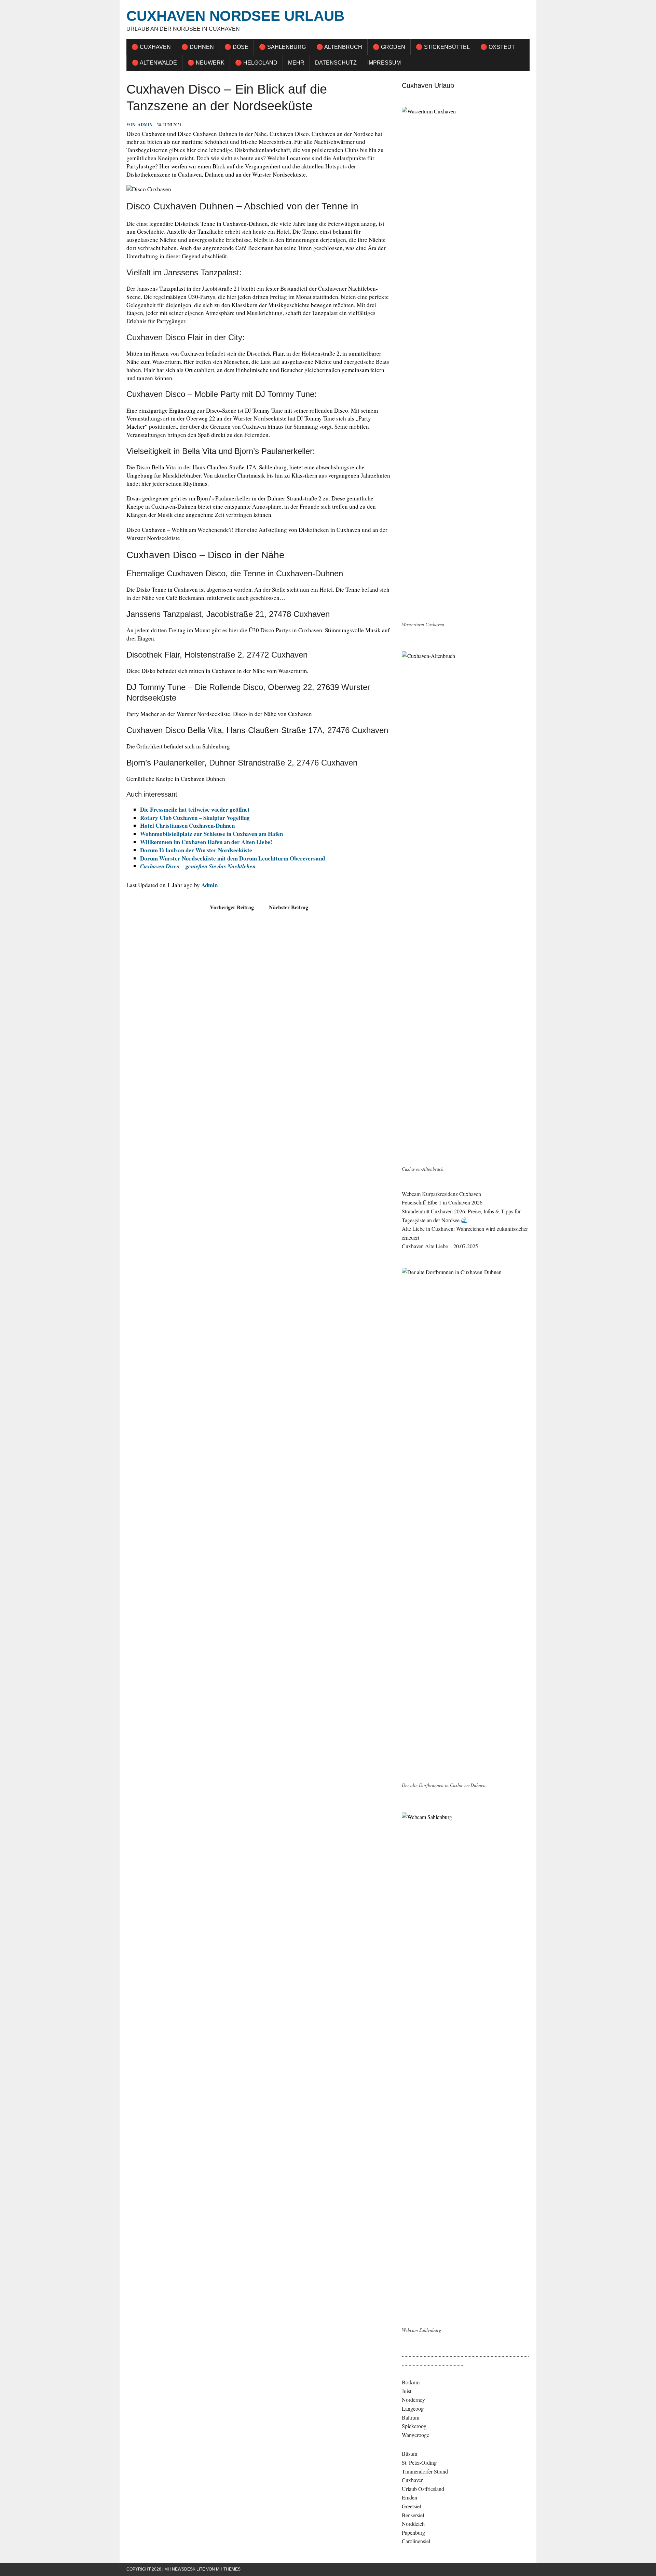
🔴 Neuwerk (206, 63)
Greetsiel (411, 2506)
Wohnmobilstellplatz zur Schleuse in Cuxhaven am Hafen (211, 834)
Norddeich (413, 2524)
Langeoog (413, 2408)
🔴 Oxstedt (498, 47)
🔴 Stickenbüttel (443, 47)
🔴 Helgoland (256, 63)
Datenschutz (336, 63)
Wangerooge (415, 2435)
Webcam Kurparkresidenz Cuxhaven (441, 1194)
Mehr (296, 63)
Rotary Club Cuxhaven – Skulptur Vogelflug (195, 818)
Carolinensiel (416, 2541)
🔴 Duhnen (198, 47)
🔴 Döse (236, 47)
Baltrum (411, 2417)
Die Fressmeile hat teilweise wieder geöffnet (195, 809)
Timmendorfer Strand (425, 2471)
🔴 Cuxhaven (151, 47)
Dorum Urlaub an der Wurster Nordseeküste (196, 850)
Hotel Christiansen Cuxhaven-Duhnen (187, 825)
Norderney (413, 2400)
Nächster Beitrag (289, 907)
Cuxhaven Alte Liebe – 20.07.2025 (440, 1246)
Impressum (384, 63)
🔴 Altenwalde (154, 63)
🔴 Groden (389, 47)
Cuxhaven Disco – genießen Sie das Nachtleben (198, 866)
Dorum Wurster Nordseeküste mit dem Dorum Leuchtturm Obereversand (233, 858)
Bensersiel (413, 2515)
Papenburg (413, 2532)
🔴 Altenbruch (339, 47)
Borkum (411, 2382)
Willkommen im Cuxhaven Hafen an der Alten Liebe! (206, 842)
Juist (407, 2391)
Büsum (409, 2454)
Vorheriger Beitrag (232, 907)
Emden (409, 2497)
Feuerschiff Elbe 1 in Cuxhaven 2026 (442, 1202)
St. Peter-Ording (419, 2462)
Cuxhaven (413, 2480)
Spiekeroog (414, 2426)
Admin (145, 125)
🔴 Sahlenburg (282, 47)
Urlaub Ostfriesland (423, 2489)
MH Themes (228, 2569)
